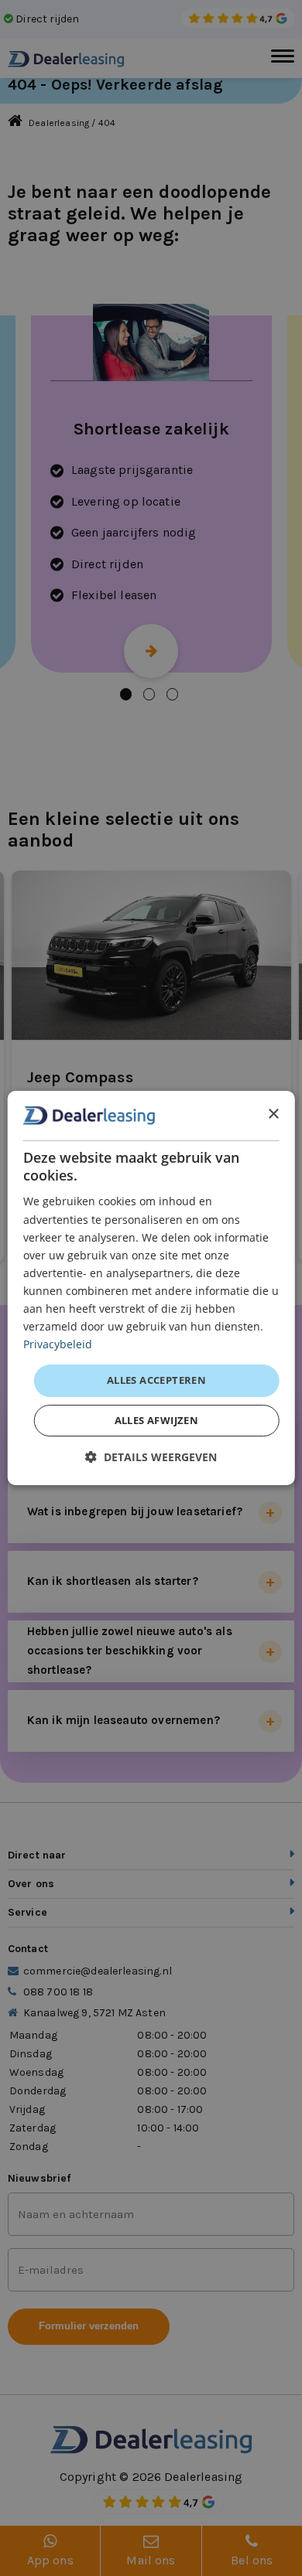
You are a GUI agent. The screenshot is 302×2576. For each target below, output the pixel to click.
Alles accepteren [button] (156, 1380)
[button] (151, 1457)
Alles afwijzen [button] (157, 1420)
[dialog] (151, 1288)
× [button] (273, 1114)
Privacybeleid (58, 1344)
